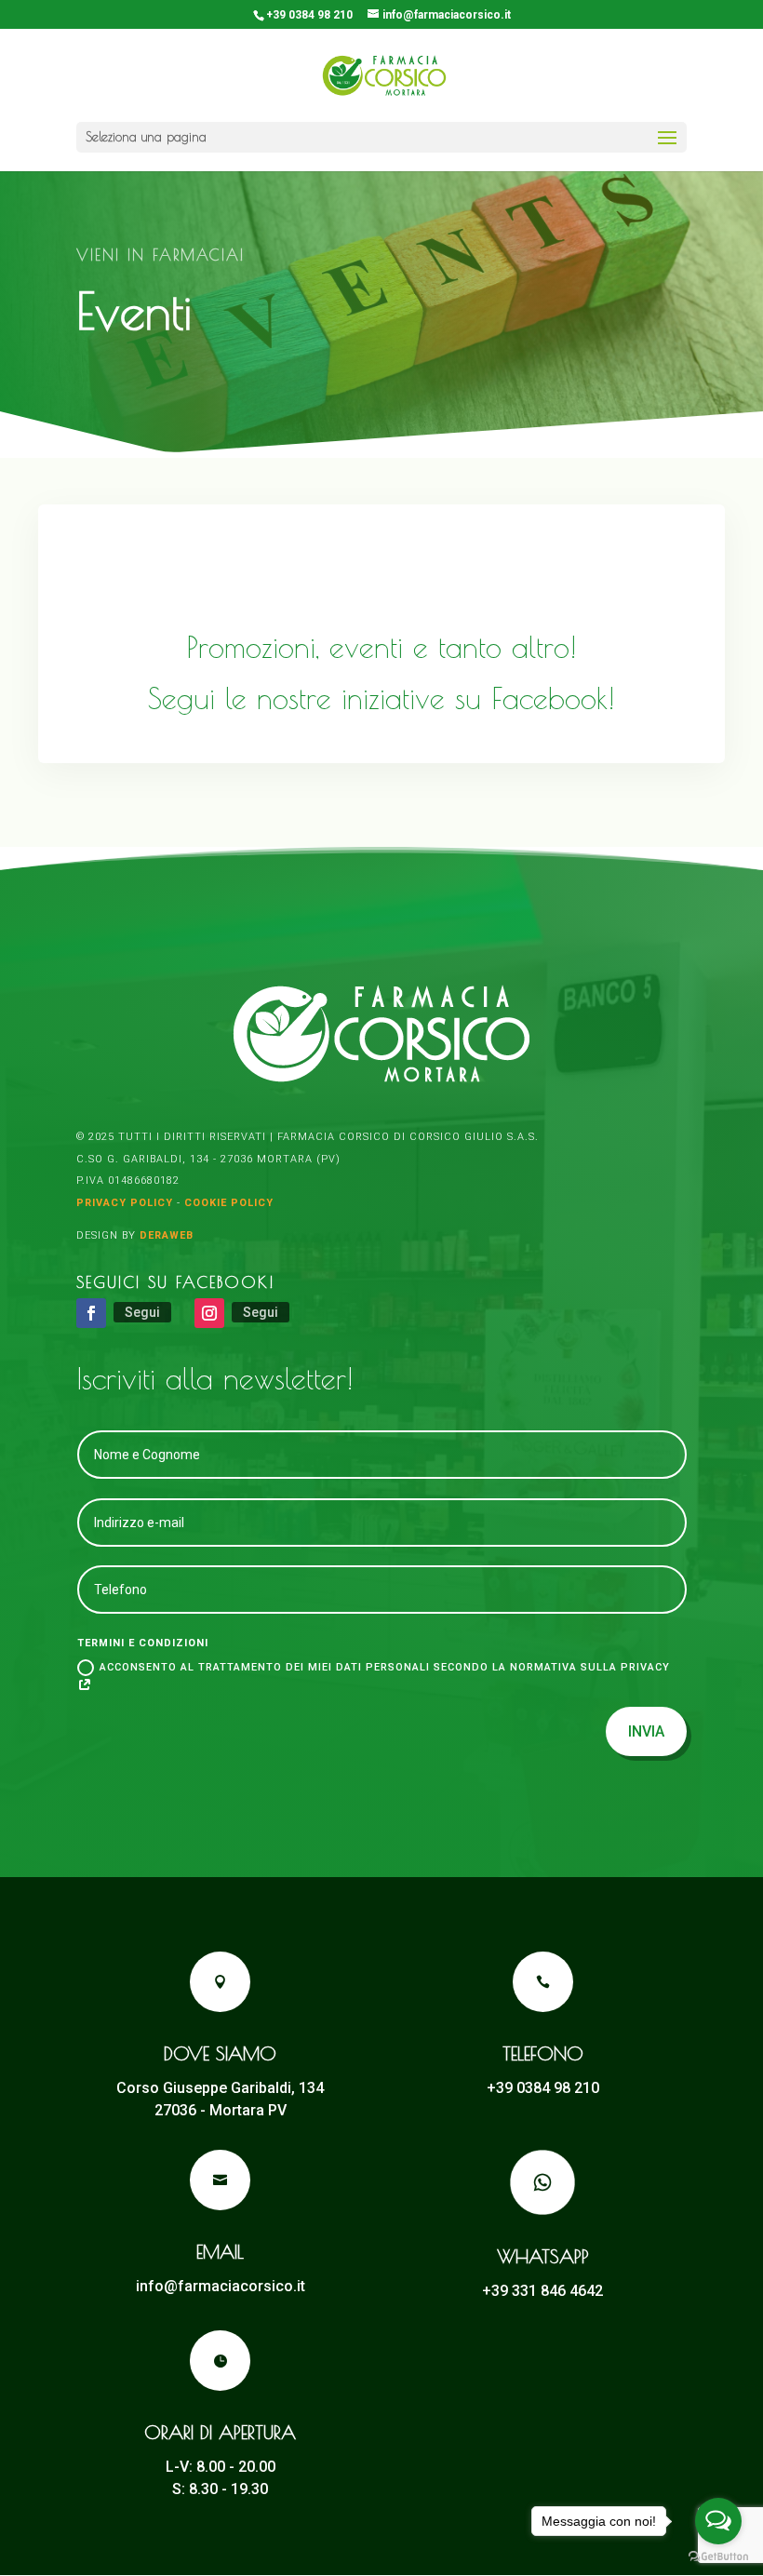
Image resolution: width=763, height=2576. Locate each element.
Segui (142, 1312)
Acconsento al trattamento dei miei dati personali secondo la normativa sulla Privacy (385, 1667)
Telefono (543, 2053)
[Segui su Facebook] (91, 1313)
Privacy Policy (125, 1203)
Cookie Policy (229, 1203)
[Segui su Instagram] (209, 1313)
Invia (646, 1731)
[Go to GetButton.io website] (718, 2557)
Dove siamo (220, 2053)
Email (220, 2252)
